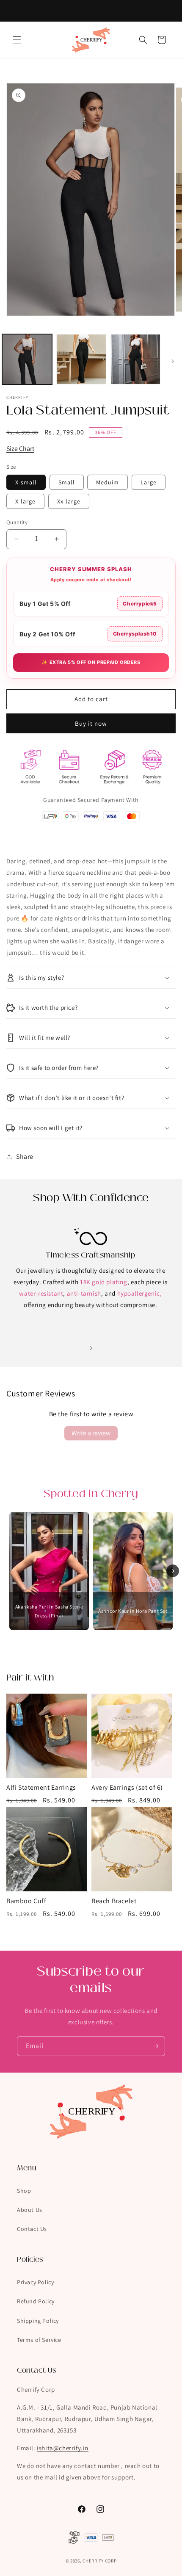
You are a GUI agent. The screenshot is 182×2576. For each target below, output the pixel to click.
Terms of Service (39, 2340)
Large (149, 482)
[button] (17, 40)
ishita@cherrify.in (63, 2448)
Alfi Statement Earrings (41, 1788)
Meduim (108, 482)
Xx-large (69, 501)
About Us (30, 2210)
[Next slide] (173, 1571)
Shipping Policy (38, 2321)
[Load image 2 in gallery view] (81, 359)
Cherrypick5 (140, 604)
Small (67, 482)
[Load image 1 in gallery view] (27, 359)
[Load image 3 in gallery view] (135, 359)
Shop (24, 2191)
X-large (25, 501)
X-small (26, 482)
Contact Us (32, 2229)
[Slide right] (173, 361)
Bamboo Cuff (26, 1901)
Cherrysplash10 (135, 634)
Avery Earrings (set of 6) (127, 1788)
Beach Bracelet (114, 1901)
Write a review (91, 1433)
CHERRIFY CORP (99, 2561)
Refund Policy (36, 2301)
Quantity (17, 522)
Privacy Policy (35, 2282)
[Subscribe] (155, 2046)
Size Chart (20, 449)
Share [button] (25, 1157)
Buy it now (91, 723)
